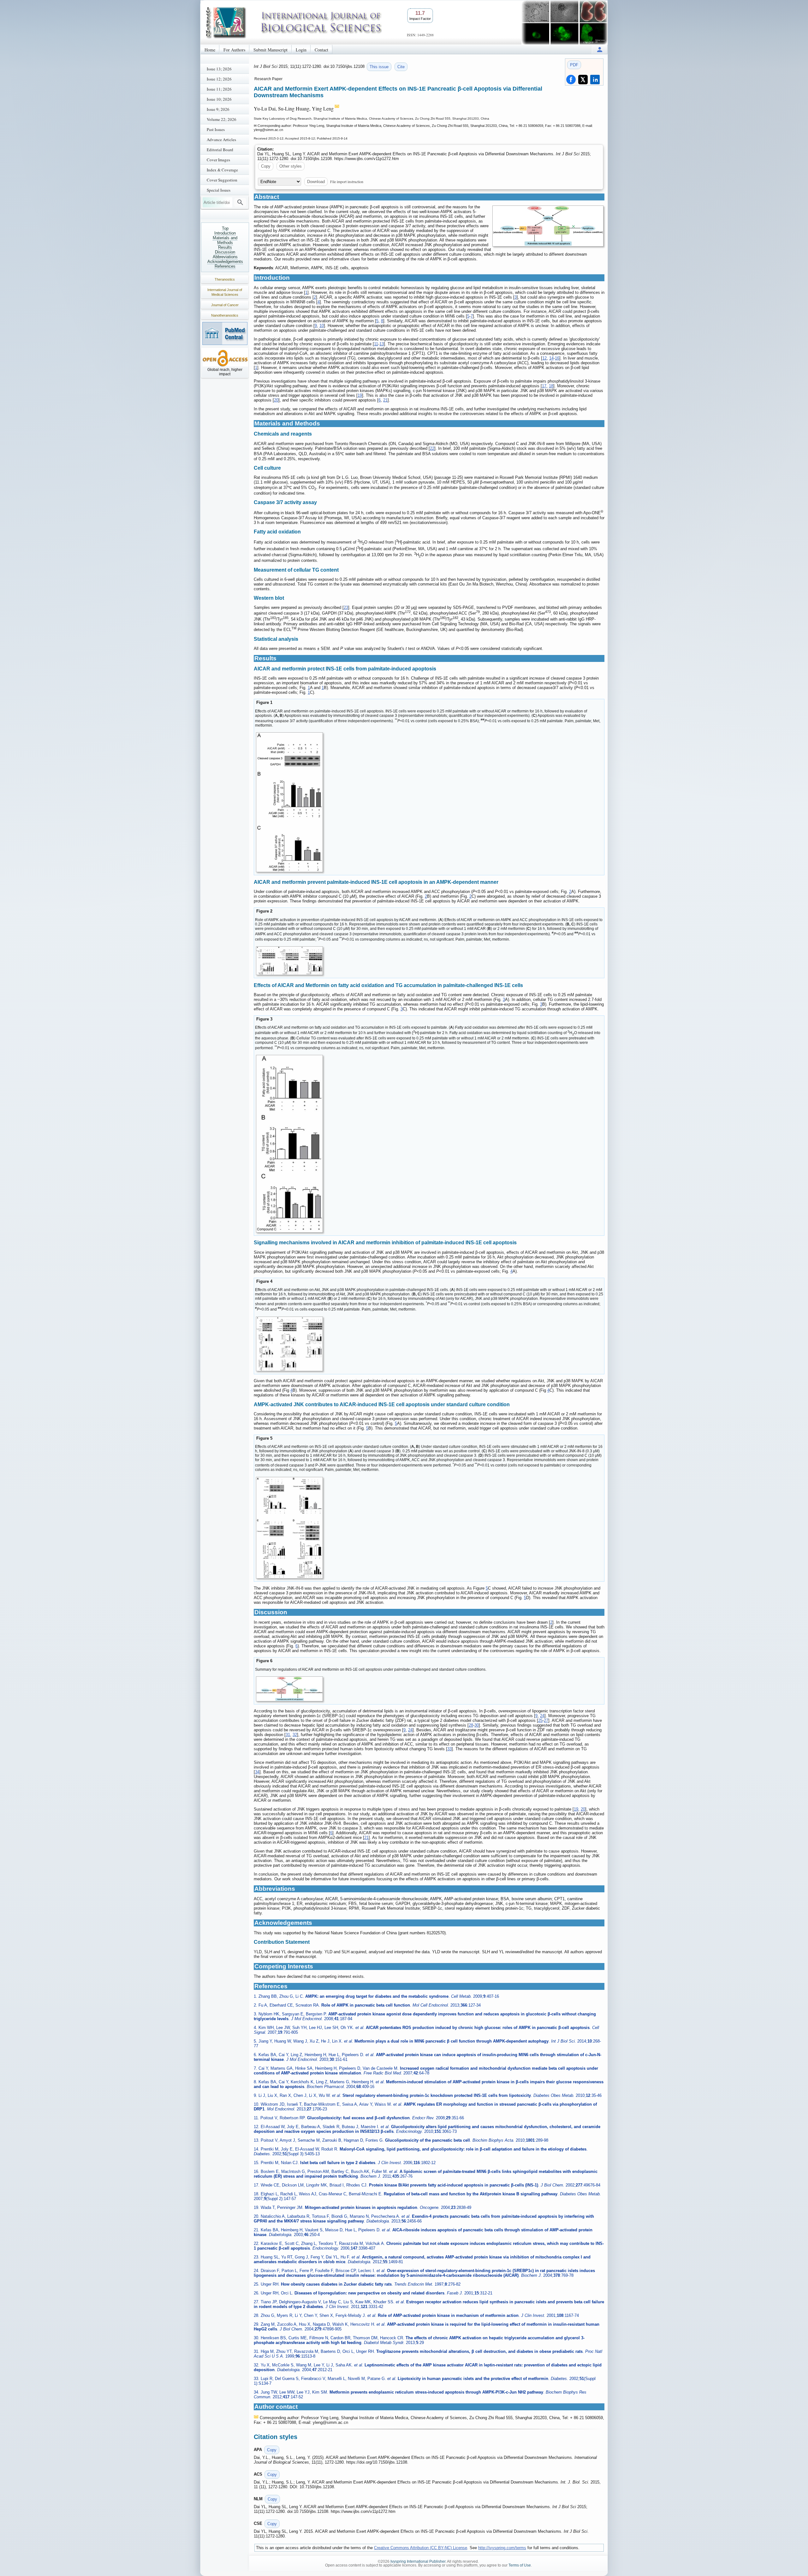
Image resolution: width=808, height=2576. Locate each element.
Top (225, 228)
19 (360, 395)
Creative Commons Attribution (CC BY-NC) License (421, 2548)
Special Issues (219, 190)
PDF (574, 65)
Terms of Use (520, 2565)
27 (546, 1720)
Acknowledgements (225, 262)
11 (376, 344)
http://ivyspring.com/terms (502, 2548)
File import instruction (347, 181)
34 (257, 1772)
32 (295, 1735)
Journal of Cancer (225, 305)
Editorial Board (220, 150)
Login (301, 50)
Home (210, 50)
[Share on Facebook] (571, 80)
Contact (321, 50)
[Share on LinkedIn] (595, 80)
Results (225, 247)
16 (557, 358)
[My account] (600, 49)
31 (288, 1735)
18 (551, 386)
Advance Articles (221, 140)
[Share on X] (583, 80)
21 (385, 400)
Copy (266, 166)
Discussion (225, 252)
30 (477, 1725)
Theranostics (225, 279)
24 (542, 1716)
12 (544, 358)
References (225, 266)
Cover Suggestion (222, 180)
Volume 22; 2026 (222, 119)
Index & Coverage (222, 170)
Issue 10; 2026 (219, 99)
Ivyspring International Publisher (418, 2561)
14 (551, 358)
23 (346, 607)
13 (382, 344)
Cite (401, 67)
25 (540, 1720)
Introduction (225, 233)
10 (322, 326)
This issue (379, 67)
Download (316, 182)
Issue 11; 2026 (219, 89)
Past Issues (216, 129)
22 (432, 448)
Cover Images (218, 160)
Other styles (291, 166)
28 (471, 1725)
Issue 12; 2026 (219, 79)
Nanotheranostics (225, 315)
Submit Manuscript (270, 50)
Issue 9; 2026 (218, 109)
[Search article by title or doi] (240, 202)
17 (544, 386)
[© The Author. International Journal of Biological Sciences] (548, 226)
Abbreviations (225, 257)
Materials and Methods (225, 240)
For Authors (234, 50)
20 (276, 400)
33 (449, 1749)
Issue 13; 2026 (219, 69)
